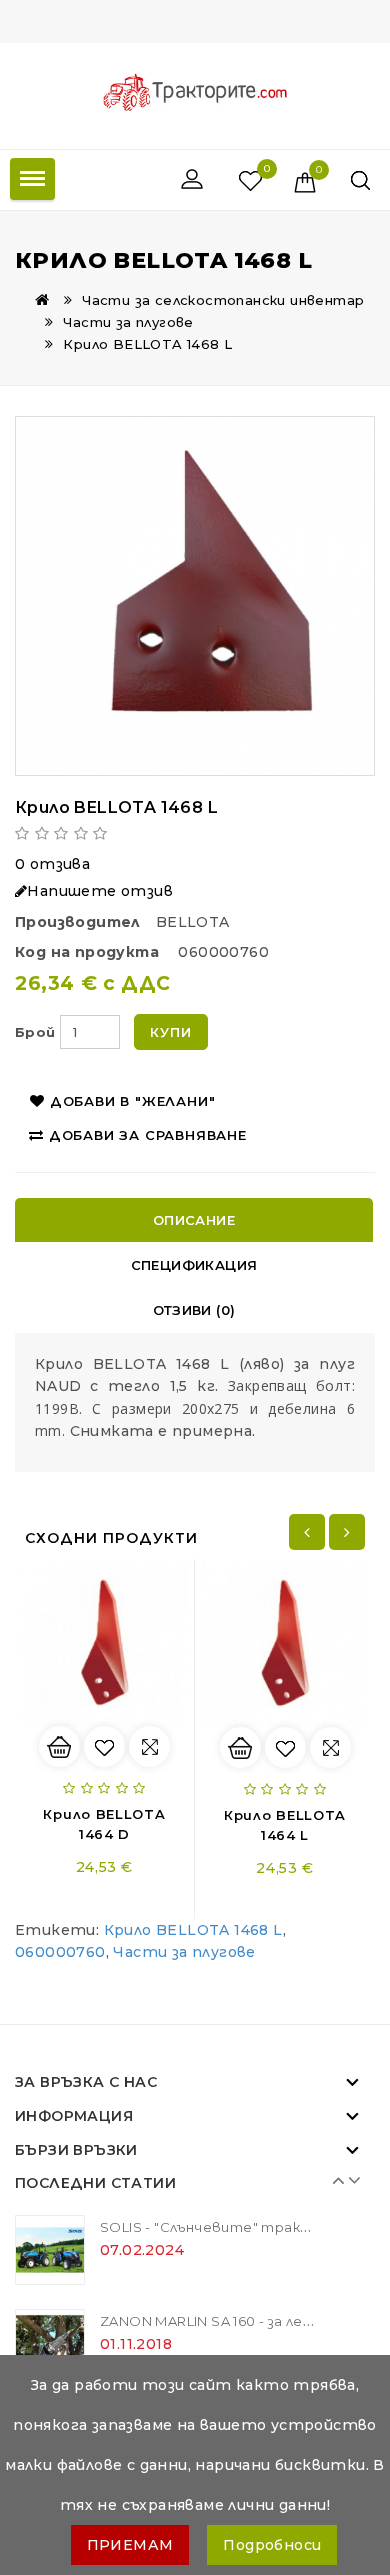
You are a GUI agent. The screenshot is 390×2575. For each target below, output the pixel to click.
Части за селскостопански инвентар (223, 300)
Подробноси (272, 2545)
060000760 (60, 1952)
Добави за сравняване (148, 1135)
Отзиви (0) (194, 1310)
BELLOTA (193, 922)
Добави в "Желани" (133, 1101)
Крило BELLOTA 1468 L (147, 344)
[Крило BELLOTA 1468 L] (195, 596)
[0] (232, 180)
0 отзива (52, 864)
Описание (194, 1220)
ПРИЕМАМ (130, 2545)
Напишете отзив (100, 891)
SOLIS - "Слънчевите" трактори (220, 2227)
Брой (35, 1032)
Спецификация (194, 1265)
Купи (170, 1032)
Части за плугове (128, 322)
